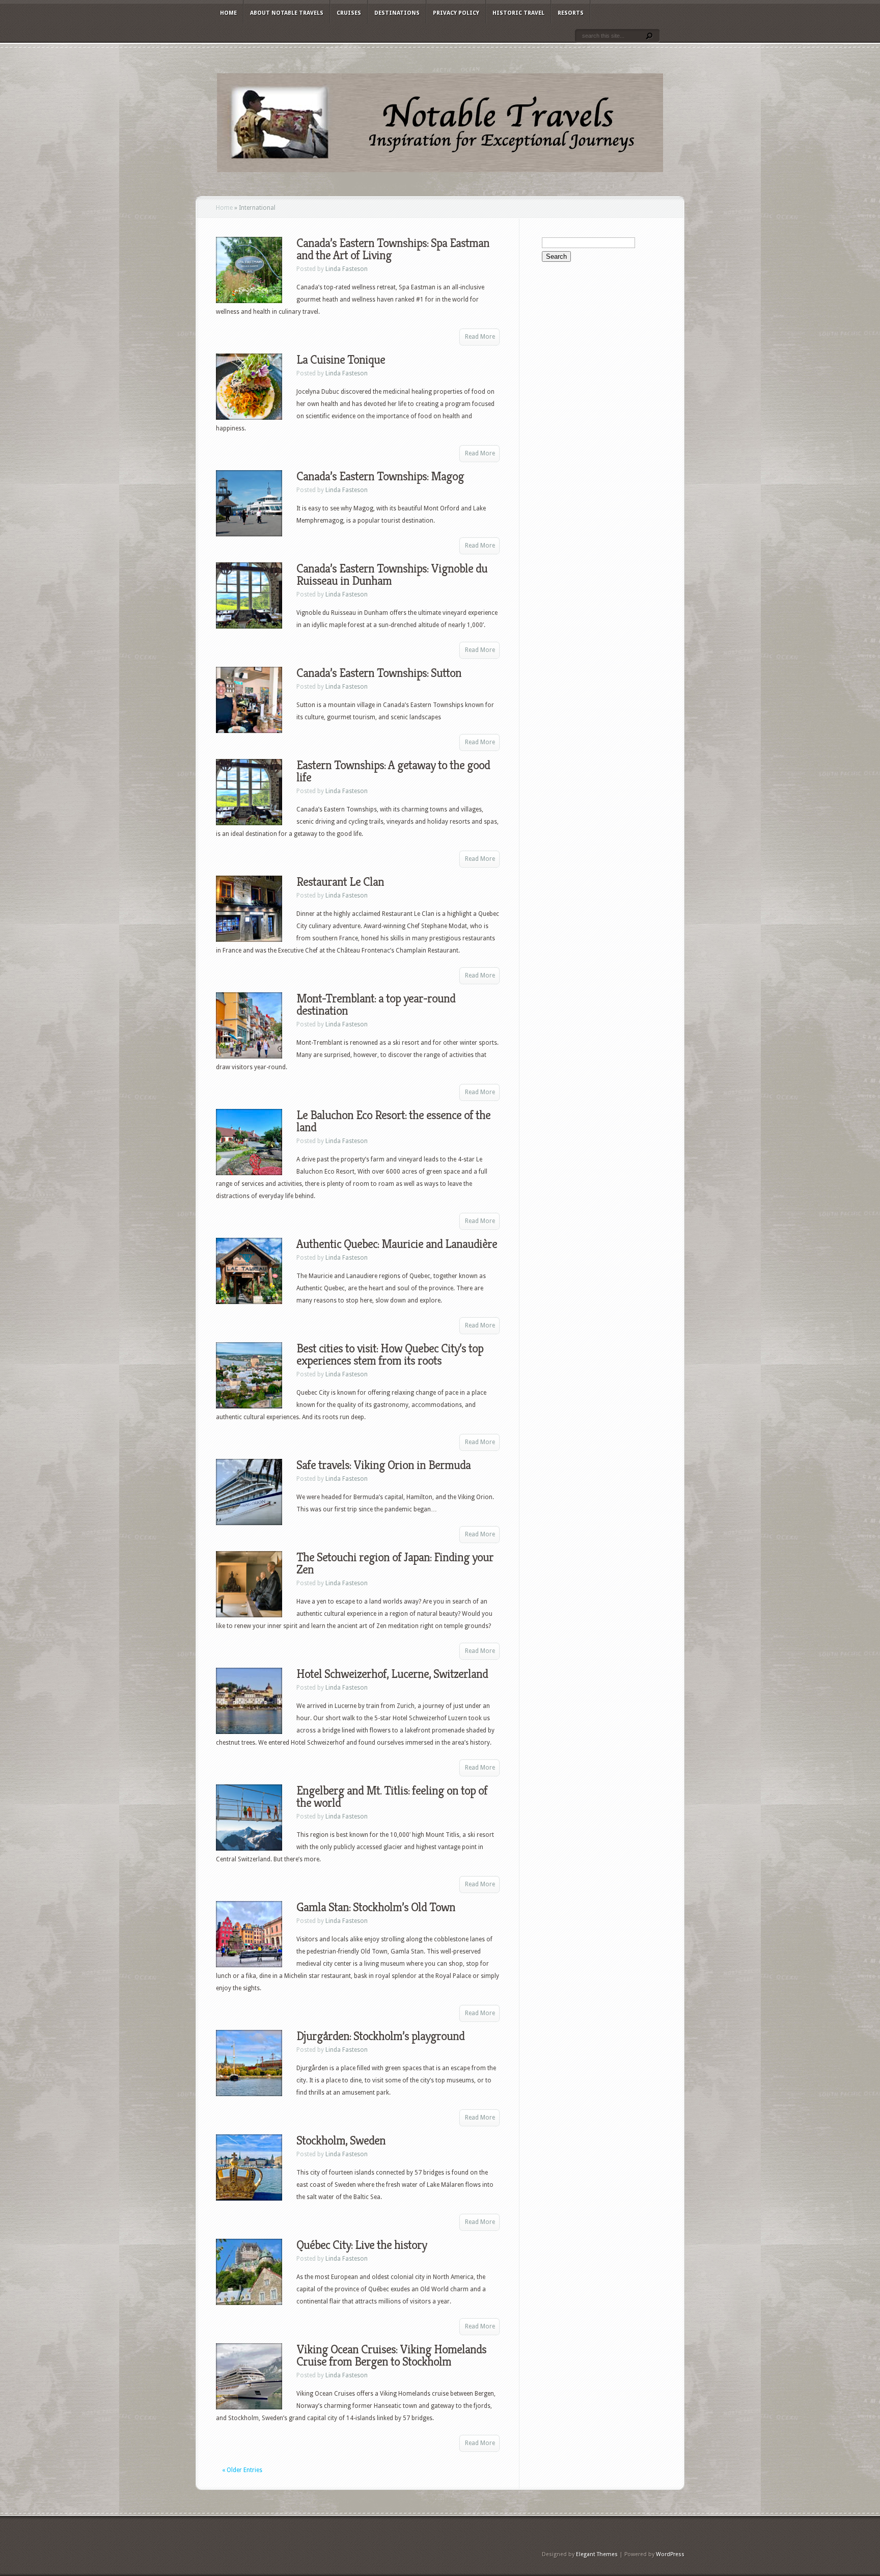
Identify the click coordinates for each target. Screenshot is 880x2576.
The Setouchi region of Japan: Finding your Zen (395, 1563)
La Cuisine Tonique (341, 360)
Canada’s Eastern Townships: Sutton (379, 673)
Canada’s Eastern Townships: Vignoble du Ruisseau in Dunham (392, 575)
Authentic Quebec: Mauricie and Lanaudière (397, 1244)
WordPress (670, 2554)
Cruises (349, 13)
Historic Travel (518, 13)
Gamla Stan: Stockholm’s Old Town (376, 1907)
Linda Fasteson (347, 269)
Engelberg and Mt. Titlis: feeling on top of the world (392, 1797)
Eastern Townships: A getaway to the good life (393, 771)
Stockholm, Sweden (341, 2140)
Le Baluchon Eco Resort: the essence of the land (393, 1121)
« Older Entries (242, 2470)
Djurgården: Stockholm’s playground (380, 2036)
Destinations (397, 13)
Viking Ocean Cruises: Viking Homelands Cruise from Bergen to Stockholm (391, 2355)
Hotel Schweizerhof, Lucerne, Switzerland (392, 1674)
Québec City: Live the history (362, 2245)
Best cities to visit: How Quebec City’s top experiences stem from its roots (390, 1354)
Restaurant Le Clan (340, 882)
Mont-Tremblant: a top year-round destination (376, 1005)
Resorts (571, 13)
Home (228, 13)
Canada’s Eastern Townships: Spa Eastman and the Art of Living (393, 249)
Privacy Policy (456, 13)
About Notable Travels (287, 13)
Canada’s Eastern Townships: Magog (380, 476)
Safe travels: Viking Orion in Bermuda (383, 1465)
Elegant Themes (597, 2554)
